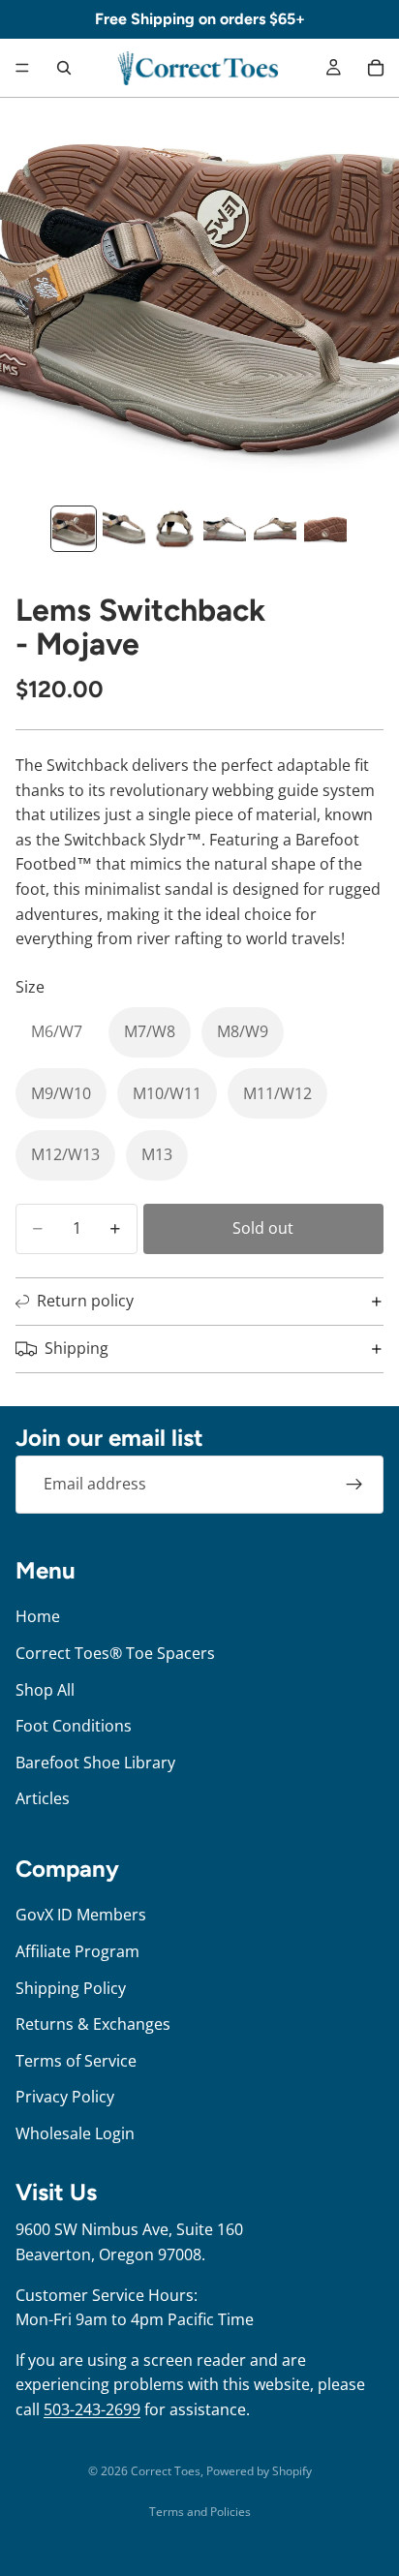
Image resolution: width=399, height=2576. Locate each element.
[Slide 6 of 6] (325, 529)
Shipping (77, 1348)
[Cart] (376, 68)
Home (38, 1616)
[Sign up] (354, 1485)
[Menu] (22, 68)
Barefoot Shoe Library (95, 1762)
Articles (43, 1798)
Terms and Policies (200, 2512)
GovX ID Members (81, 1915)
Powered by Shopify (259, 2471)
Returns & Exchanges (93, 2024)
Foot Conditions (74, 1726)
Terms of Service (76, 2060)
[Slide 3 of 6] (174, 529)
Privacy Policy (65, 2097)
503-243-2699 (92, 2409)
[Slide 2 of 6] (124, 529)
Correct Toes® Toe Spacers (115, 1653)
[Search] (64, 68)
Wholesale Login (75, 2132)
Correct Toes (166, 2471)
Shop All (45, 1689)
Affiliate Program (77, 1951)
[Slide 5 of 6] (275, 529)
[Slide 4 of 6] (225, 529)
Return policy (85, 1301)
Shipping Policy (71, 1987)
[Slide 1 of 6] (74, 529)
